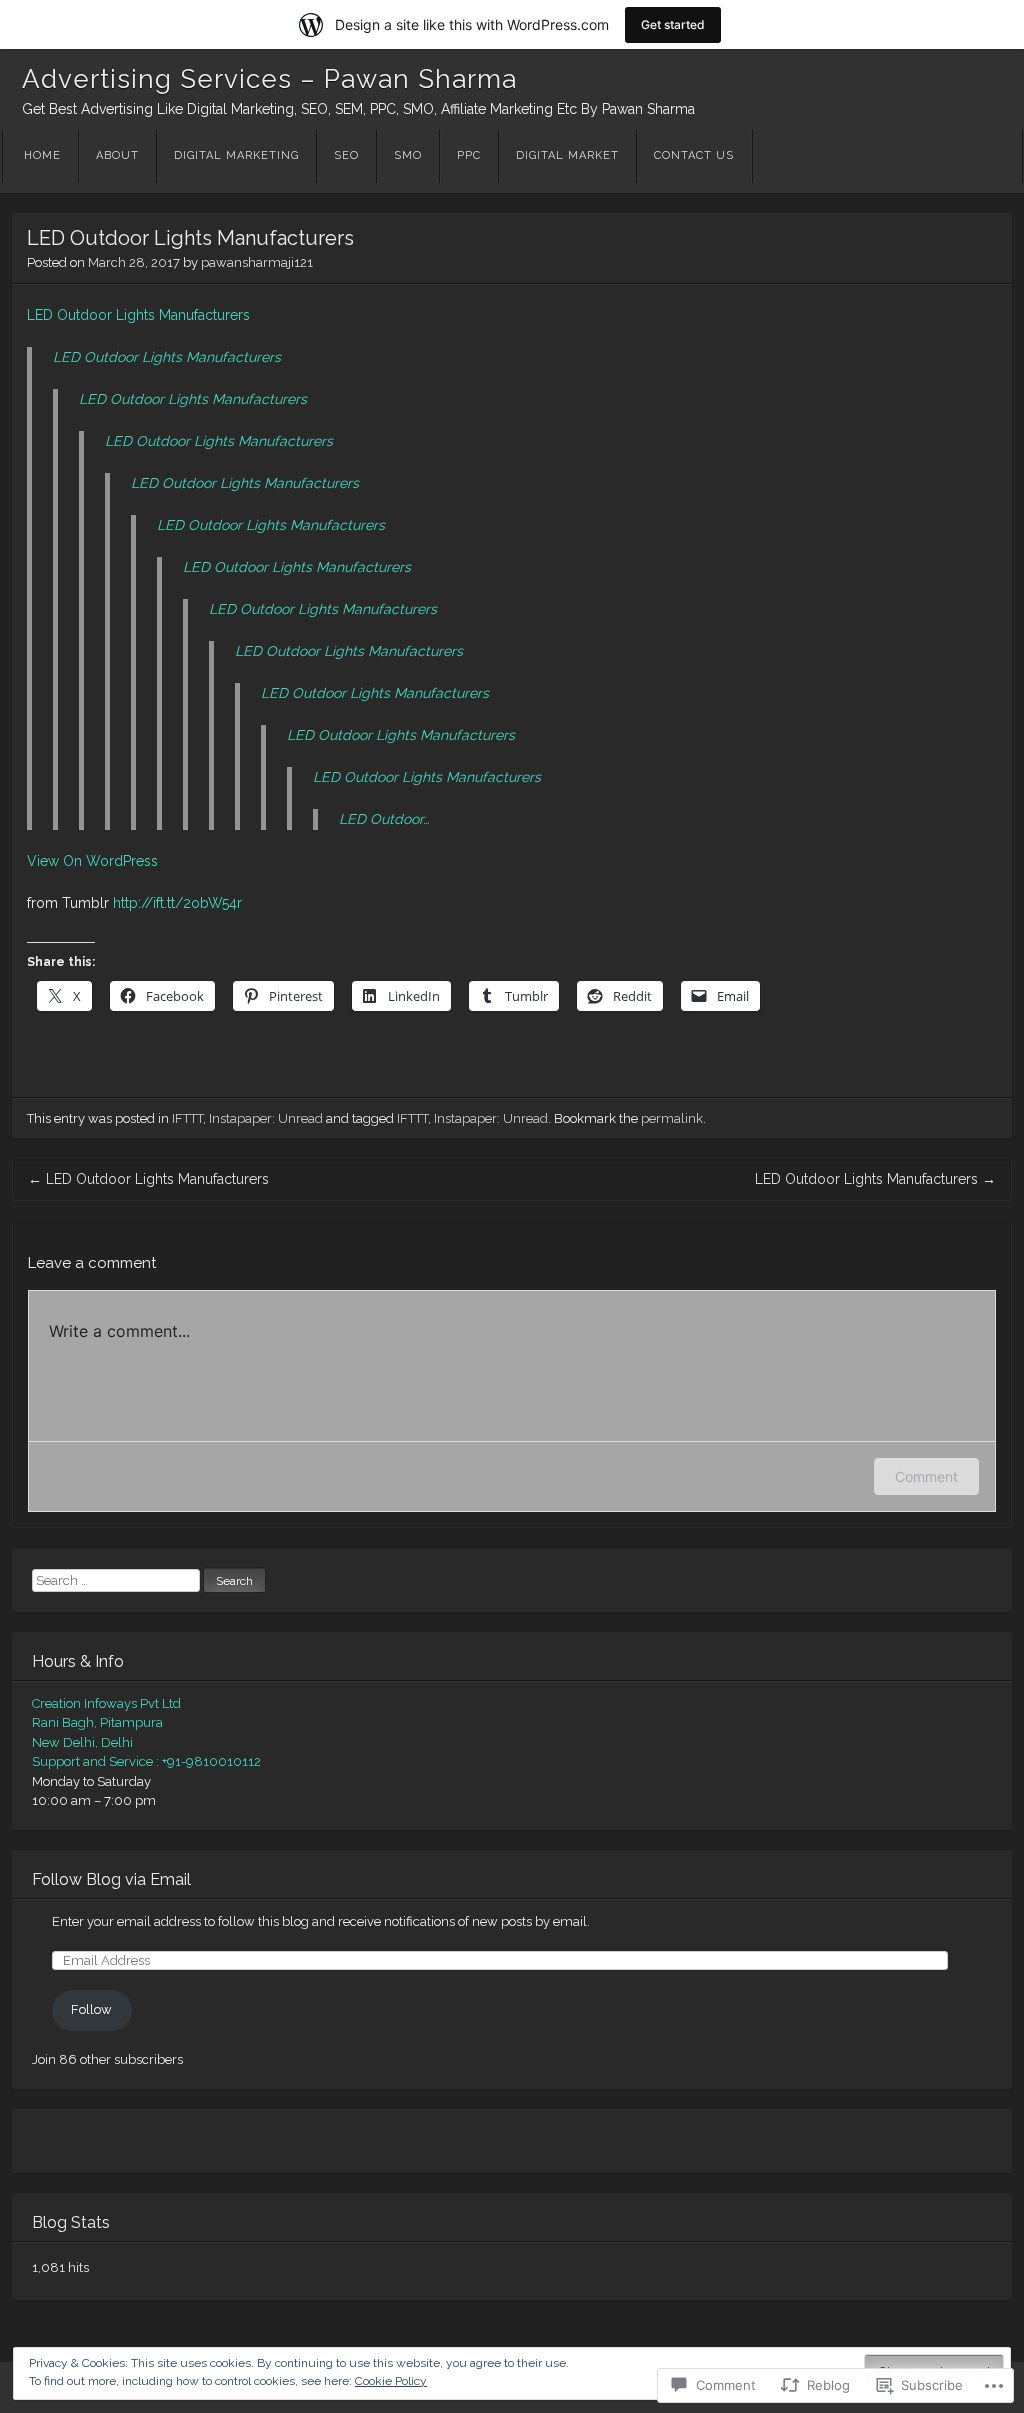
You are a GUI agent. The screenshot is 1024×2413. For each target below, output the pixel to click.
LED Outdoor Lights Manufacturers (138, 315)
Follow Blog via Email (111, 1879)
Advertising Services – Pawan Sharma (269, 79)
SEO (346, 155)
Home (42, 155)
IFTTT (187, 1118)
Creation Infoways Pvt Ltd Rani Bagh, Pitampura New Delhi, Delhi (106, 1723)
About (117, 155)
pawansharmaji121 (257, 262)
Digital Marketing (236, 155)
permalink (672, 1118)
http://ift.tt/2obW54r (177, 903)
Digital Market (567, 155)
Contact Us (694, 155)
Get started (673, 24)
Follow (91, 2009)
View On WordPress (92, 861)
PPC (469, 155)
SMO (408, 155)
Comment (926, 1476)
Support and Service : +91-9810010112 (146, 1761)
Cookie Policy (391, 2381)
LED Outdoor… (384, 819)
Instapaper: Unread (266, 1118)
